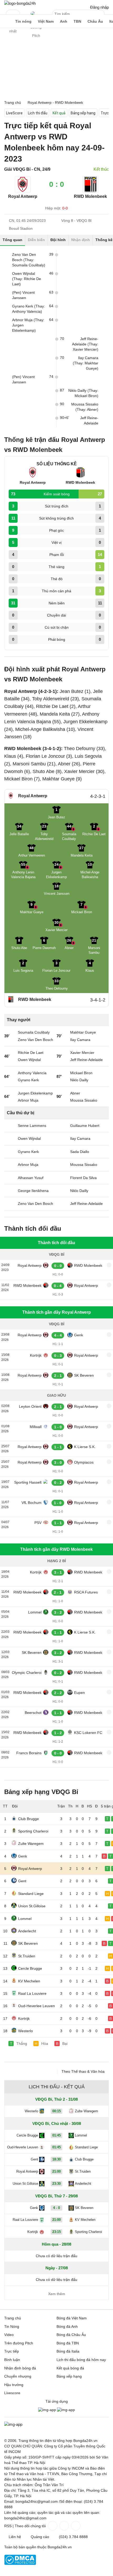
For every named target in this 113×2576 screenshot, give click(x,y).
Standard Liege (31, 1894)
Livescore (12, 2393)
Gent (22, 1881)
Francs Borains (29, 1753)
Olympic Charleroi (27, 1673)
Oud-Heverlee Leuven (37, 2006)
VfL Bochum (32, 1503)
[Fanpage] (52, 2526)
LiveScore (14, 113)
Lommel (35, 1612)
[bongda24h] (7, 21)
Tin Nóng (12, 2326)
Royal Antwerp (23, 196)
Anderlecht (27, 1931)
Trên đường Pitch (36, 17)
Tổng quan (12, 240)
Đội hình (58, 240)
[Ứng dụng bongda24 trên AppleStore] (66, 2410)
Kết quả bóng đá (70, 2368)
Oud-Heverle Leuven (23, 2147)
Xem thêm (57, 2294)
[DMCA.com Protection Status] (20, 2564)
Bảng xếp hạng (83, 113)
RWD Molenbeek (88, 1265)
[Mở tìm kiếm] (101, 15)
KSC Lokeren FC (88, 1733)
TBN (77, 21)
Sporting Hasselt (28, 1482)
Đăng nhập (99, 7)
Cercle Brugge (30, 1968)
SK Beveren (84, 1375)
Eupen (79, 1693)
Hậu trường (14, 2385)
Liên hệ (15, 2537)
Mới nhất (13, 14)
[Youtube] (75, 2526)
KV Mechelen (29, 1981)
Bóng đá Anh (67, 2326)
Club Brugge (29, 1819)
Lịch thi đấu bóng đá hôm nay (81, 2360)
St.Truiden (27, 1956)
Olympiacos (84, 1462)
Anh (64, 21)
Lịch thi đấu (38, 113)
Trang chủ (13, 2318)
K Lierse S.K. (85, 1447)
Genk (79, 1335)
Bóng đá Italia (68, 2351)
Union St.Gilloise (32, 1906)
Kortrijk (36, 1355)
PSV (38, 1523)
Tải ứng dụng (57, 2401)
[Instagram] (64, 2526)
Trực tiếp (12, 2351)
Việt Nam (46, 21)
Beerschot (33, 1713)
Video (9, 2335)
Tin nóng (23, 21)
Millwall (36, 1427)
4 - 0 (56, 2208)
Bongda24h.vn (60, 2547)
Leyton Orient (30, 1406)
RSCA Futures (86, 1592)
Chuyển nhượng (18, 2376)
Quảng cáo (40, 2537)
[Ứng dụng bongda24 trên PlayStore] (47, 2410)
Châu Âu (95, 21)
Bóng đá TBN (68, 2343)
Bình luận (12, 2360)
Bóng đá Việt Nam (72, 2318)
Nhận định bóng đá (20, 2368)
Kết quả (59, 113)
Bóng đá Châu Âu (71, 2335)
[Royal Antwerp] (23, 191)
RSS (8, 2526)
